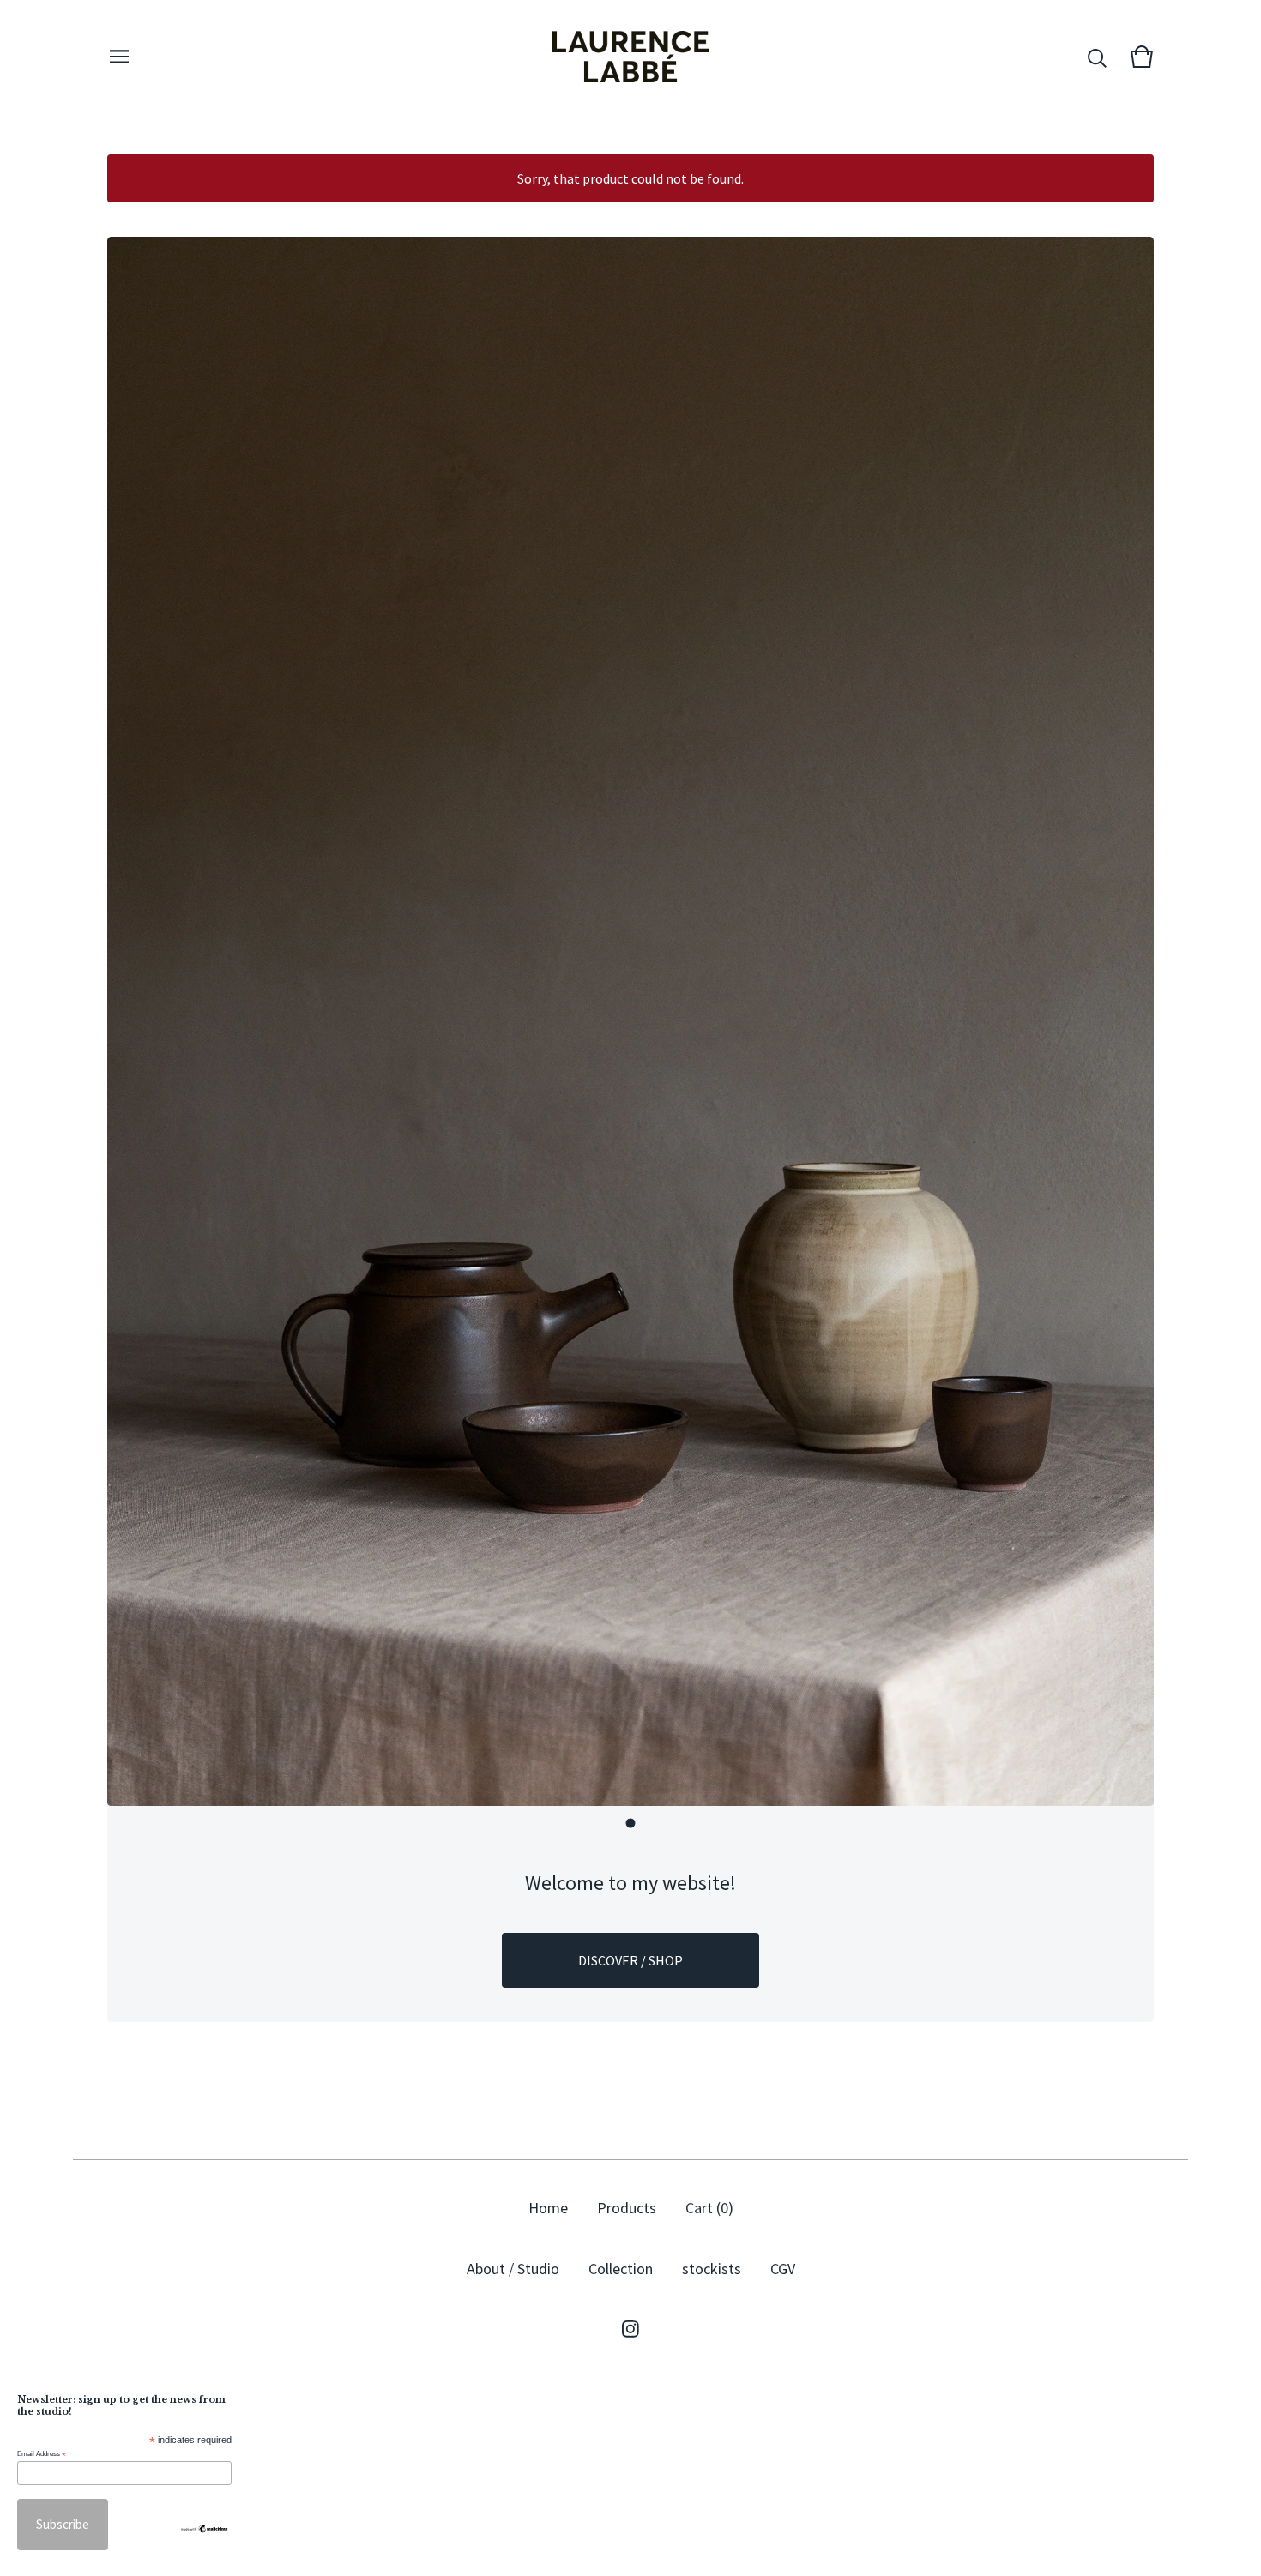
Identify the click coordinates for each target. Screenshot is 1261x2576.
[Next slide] (1126, 1022)
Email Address (42, 2454)
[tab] (631, 1824)
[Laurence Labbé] (630, 57)
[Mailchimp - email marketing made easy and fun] (204, 2529)
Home (548, 2208)
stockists (712, 2269)
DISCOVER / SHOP (630, 1960)
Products (627, 2208)
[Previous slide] (135, 1022)
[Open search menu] (1097, 57)
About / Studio (513, 2269)
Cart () (709, 2208)
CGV (783, 2269)
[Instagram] (630, 2329)
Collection (621, 2269)
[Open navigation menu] (119, 57)
